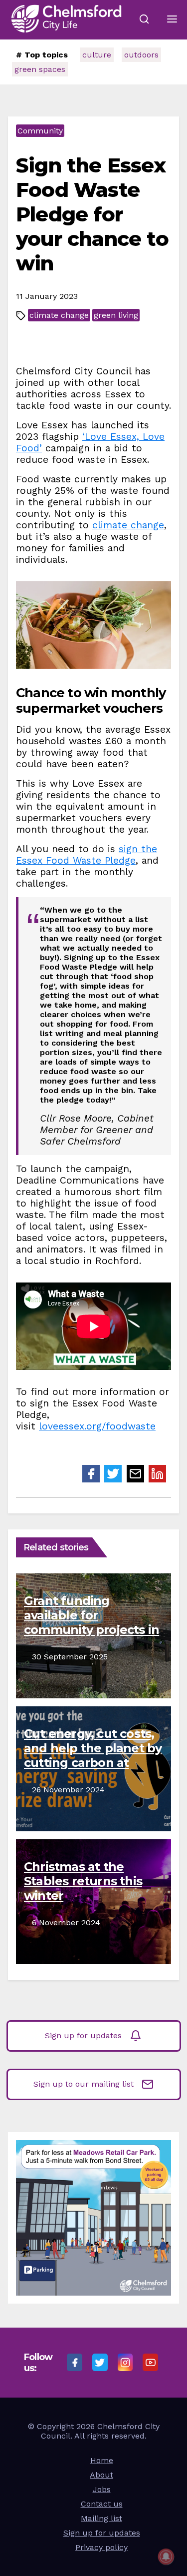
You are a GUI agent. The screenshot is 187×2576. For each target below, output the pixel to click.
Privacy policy (101, 2547)
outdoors (141, 55)
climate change (59, 315)
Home (102, 2460)
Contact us (102, 2504)
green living (116, 315)
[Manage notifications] (166, 2557)
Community (40, 131)
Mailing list (101, 2518)
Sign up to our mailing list (84, 2083)
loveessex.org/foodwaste (97, 1426)
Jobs (102, 2489)
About (101, 2475)
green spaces (40, 69)
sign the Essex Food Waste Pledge (87, 855)
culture (97, 55)
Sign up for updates (83, 2035)
